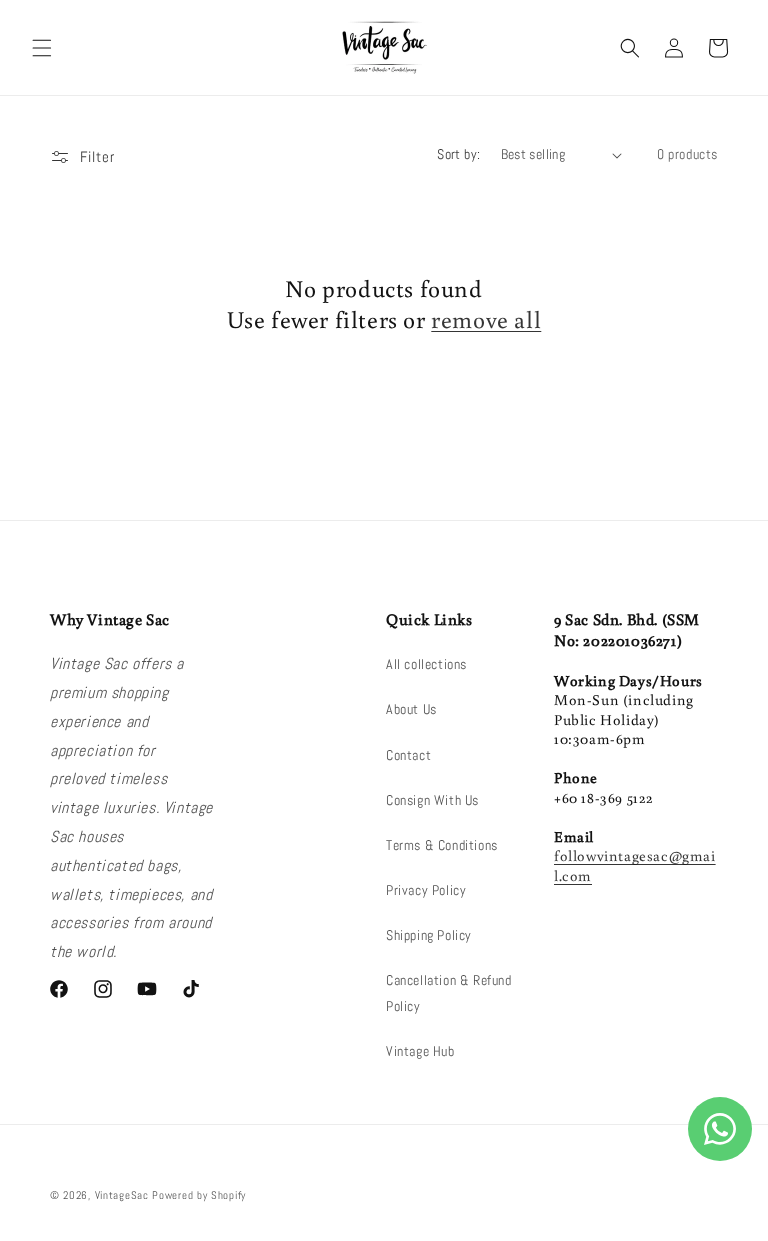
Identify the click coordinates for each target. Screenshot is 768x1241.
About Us (411, 709)
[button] (42, 48)
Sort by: (458, 154)
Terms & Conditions (442, 845)
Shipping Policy (429, 935)
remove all (486, 318)
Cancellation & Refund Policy (449, 992)
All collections (426, 664)
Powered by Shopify (199, 1195)
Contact (408, 755)
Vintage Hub (420, 1051)
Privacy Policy (426, 890)
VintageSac (122, 1195)
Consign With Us (432, 800)
